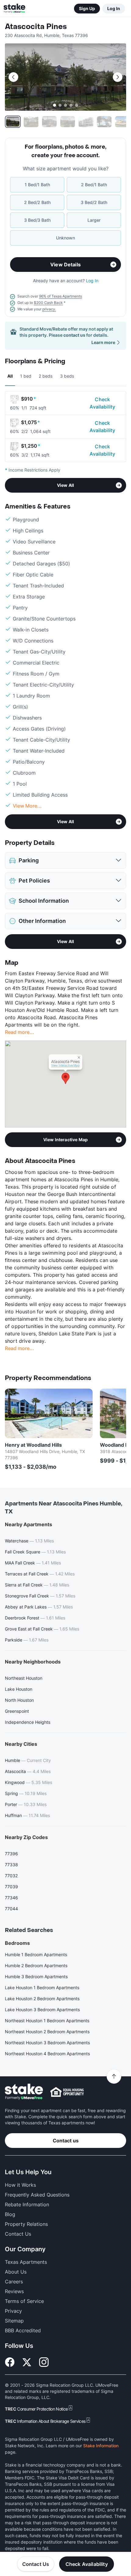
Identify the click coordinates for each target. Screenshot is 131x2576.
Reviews (14, 2291)
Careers (14, 2282)
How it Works (20, 2185)
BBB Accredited (23, 2330)
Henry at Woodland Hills (33, 1445)
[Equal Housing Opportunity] (67, 2092)
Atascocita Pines (36, 27)
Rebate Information (27, 2204)
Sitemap (14, 2321)
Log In (114, 8)
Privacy (13, 2311)
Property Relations (26, 2224)
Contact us (66, 2141)
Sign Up (87, 8)
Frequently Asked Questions (37, 2195)
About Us (16, 2272)
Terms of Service (24, 2301)
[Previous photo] (13, 77)
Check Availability (102, 403)
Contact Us (36, 2564)
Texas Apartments (26, 2262)
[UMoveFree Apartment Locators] (24, 2092)
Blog (10, 2214)
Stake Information (101, 2446)
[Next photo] (118, 77)
